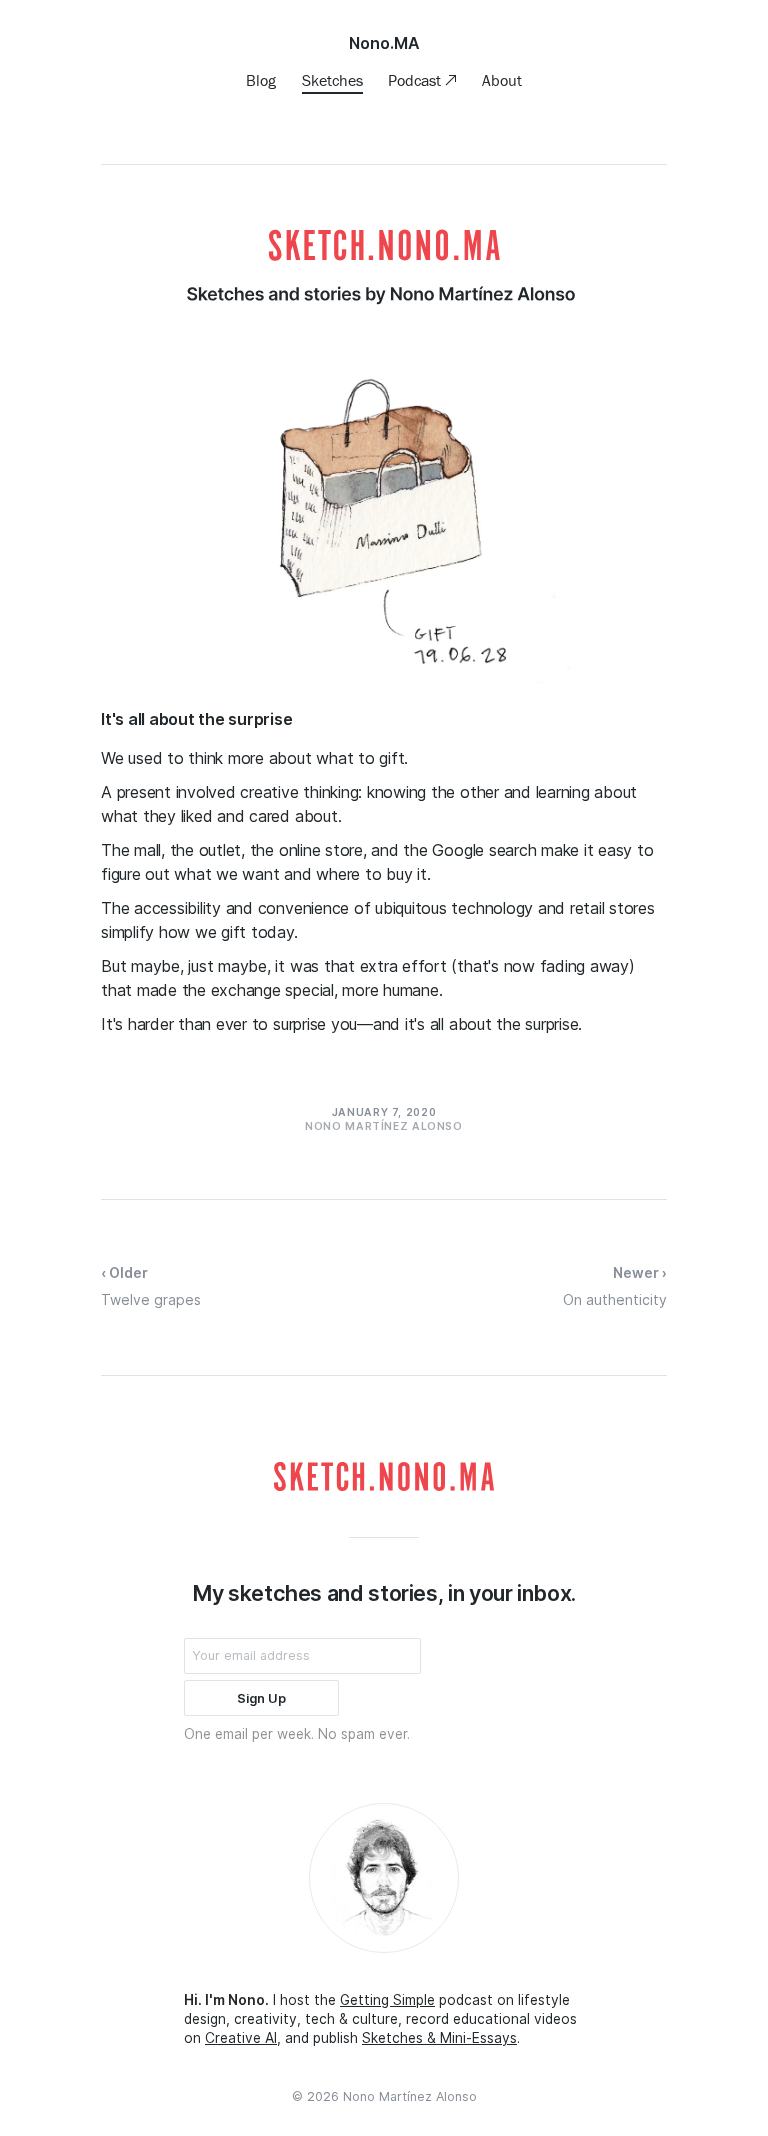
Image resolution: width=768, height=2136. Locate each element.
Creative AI (241, 2038)
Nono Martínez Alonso (410, 2096)
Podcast (416, 80)
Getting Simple (387, 2000)
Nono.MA (384, 43)
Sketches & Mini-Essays (439, 2038)
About (502, 80)
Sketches (332, 80)
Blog (261, 80)
